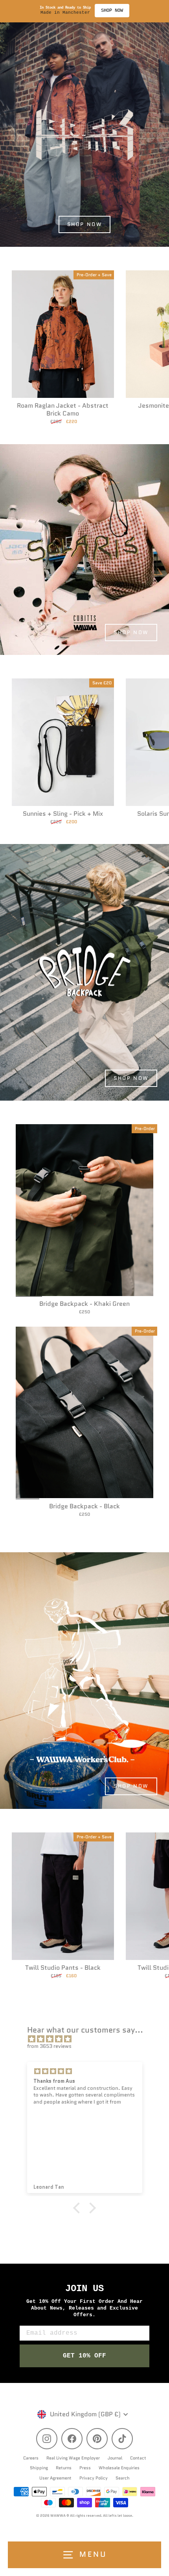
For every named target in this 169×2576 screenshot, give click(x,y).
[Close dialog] (165, 1268)
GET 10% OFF (127, 1313)
